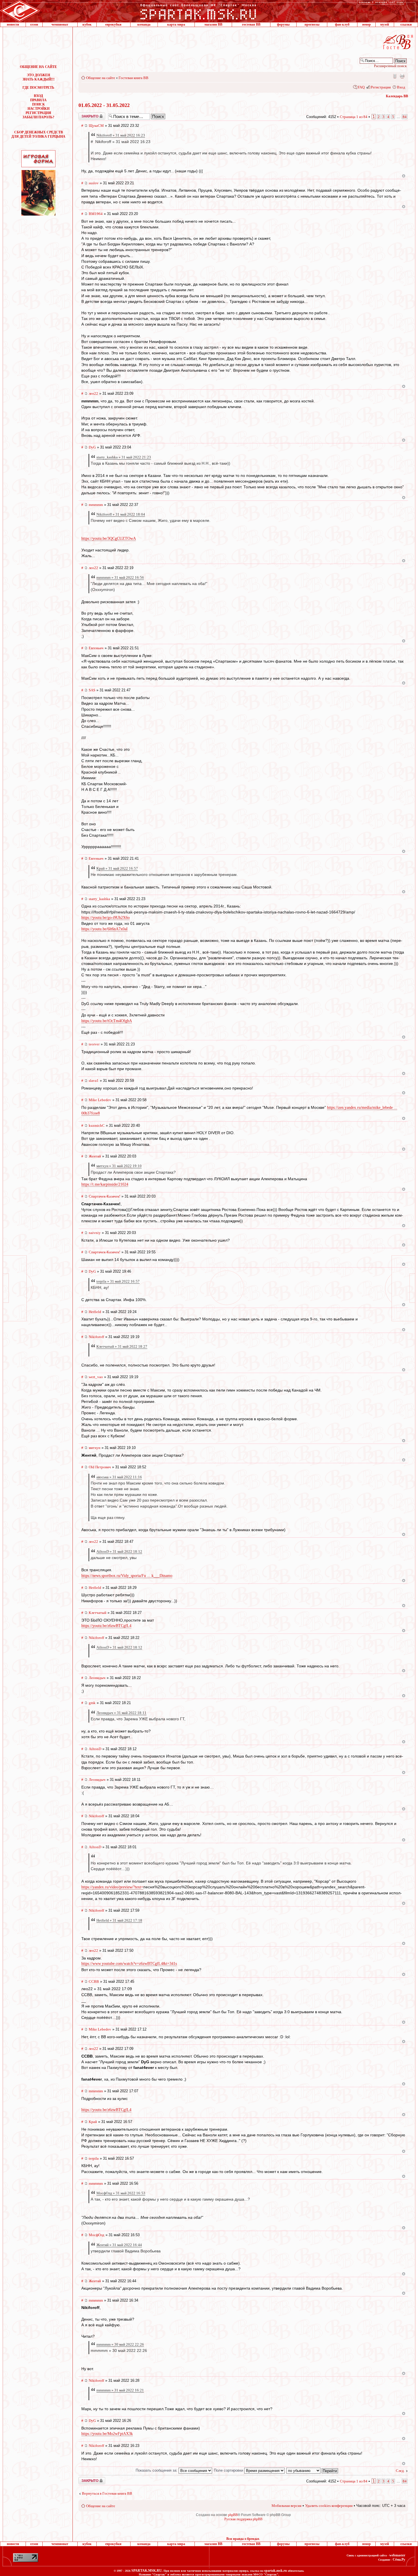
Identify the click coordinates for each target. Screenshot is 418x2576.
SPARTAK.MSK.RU (147, 2571)
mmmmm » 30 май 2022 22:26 (120, 2344)
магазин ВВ (213, 24)
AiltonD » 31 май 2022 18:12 (119, 1551)
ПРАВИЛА (38, 100)
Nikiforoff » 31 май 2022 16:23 (121, 135)
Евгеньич (96, 648)
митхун (95, 1448)
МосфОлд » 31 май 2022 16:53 (121, 2193)
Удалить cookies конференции (329, 2506)
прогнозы (312, 24)
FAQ (361, 87)
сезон (34, 24)
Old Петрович (100, 1467)
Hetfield (95, 1312)
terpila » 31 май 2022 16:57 (118, 1281)
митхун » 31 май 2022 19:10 (119, 1166)
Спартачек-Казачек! (104, 1196)
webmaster (397, 2555)
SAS (92, 690)
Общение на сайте (101, 78)
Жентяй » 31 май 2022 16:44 (119, 2245)
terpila (94, 2158)
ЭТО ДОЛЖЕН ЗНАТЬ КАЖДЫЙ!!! (39, 77)
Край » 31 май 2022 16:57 (117, 868)
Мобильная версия (394, 76)
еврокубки (113, 24)
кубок (87, 24)
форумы (283, 24)
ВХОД (38, 96)
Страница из (354, 117)
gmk (92, 1703)
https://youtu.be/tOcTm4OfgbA (107, 1021)
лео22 (93, 393)
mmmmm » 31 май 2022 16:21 (120, 2390)
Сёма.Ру (399, 2560)
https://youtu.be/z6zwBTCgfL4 (106, 1626)
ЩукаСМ (96, 126)
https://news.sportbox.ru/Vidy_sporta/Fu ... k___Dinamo (127, 1576)
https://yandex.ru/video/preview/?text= (112, 1887)
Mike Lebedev (100, 1100)
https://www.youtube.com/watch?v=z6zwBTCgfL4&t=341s (129, 1964)
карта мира (176, 24)
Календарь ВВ (397, 96)
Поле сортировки (229, 2470)
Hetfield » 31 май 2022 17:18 (119, 1920)
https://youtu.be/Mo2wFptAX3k (107, 2434)
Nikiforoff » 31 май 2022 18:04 (121, 514)
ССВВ (94, 1981)
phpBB (233, 2515)
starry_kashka (99, 899)
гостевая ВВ (251, 24)
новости (13, 24)
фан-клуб (342, 24)
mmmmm (96, 505)
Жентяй (95, 1156)
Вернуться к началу (404, 176)
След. (400, 2471)
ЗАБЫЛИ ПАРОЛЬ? (38, 117)
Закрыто (84, 115)
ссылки (406, 24)
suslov (94, 183)
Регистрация (381, 87)
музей (385, 24)
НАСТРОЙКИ (39, 109)
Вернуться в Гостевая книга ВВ (107, 2493)
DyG (92, 447)
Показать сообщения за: (157, 2470)
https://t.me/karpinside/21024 (105, 1184)
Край (93, 2122)
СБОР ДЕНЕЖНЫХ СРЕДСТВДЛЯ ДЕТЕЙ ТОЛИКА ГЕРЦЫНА (38, 134)
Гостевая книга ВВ (134, 78)
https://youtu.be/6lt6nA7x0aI (104, 929)
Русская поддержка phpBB (243, 2519)
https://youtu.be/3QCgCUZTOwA (109, 538)
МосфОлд (97, 2235)
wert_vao (96, 1377)
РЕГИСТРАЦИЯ (38, 113)
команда (144, 24)
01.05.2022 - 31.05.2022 (104, 105)
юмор (367, 24)
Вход (401, 87)
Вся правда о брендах (243, 2539)
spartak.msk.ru (276, 2571)
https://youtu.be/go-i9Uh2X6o (105, 918)
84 (405, 117)
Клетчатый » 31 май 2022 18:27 (122, 1346)
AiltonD (95, 1749)
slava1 (94, 1081)
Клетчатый (98, 1613)
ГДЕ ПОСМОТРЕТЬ (38, 88)
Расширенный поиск (390, 66)
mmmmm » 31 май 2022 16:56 (120, 577)
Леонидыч (97, 1678)
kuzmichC (97, 1125)
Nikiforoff (96, 1337)
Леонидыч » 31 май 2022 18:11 (121, 1713)
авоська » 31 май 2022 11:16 (119, 1477)
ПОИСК (39, 104)
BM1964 (96, 214)
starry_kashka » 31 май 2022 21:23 (124, 457)
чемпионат (60, 24)
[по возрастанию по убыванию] (313, 2470)
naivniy (95, 1233)
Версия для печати (402, 76)
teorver (94, 1044)
